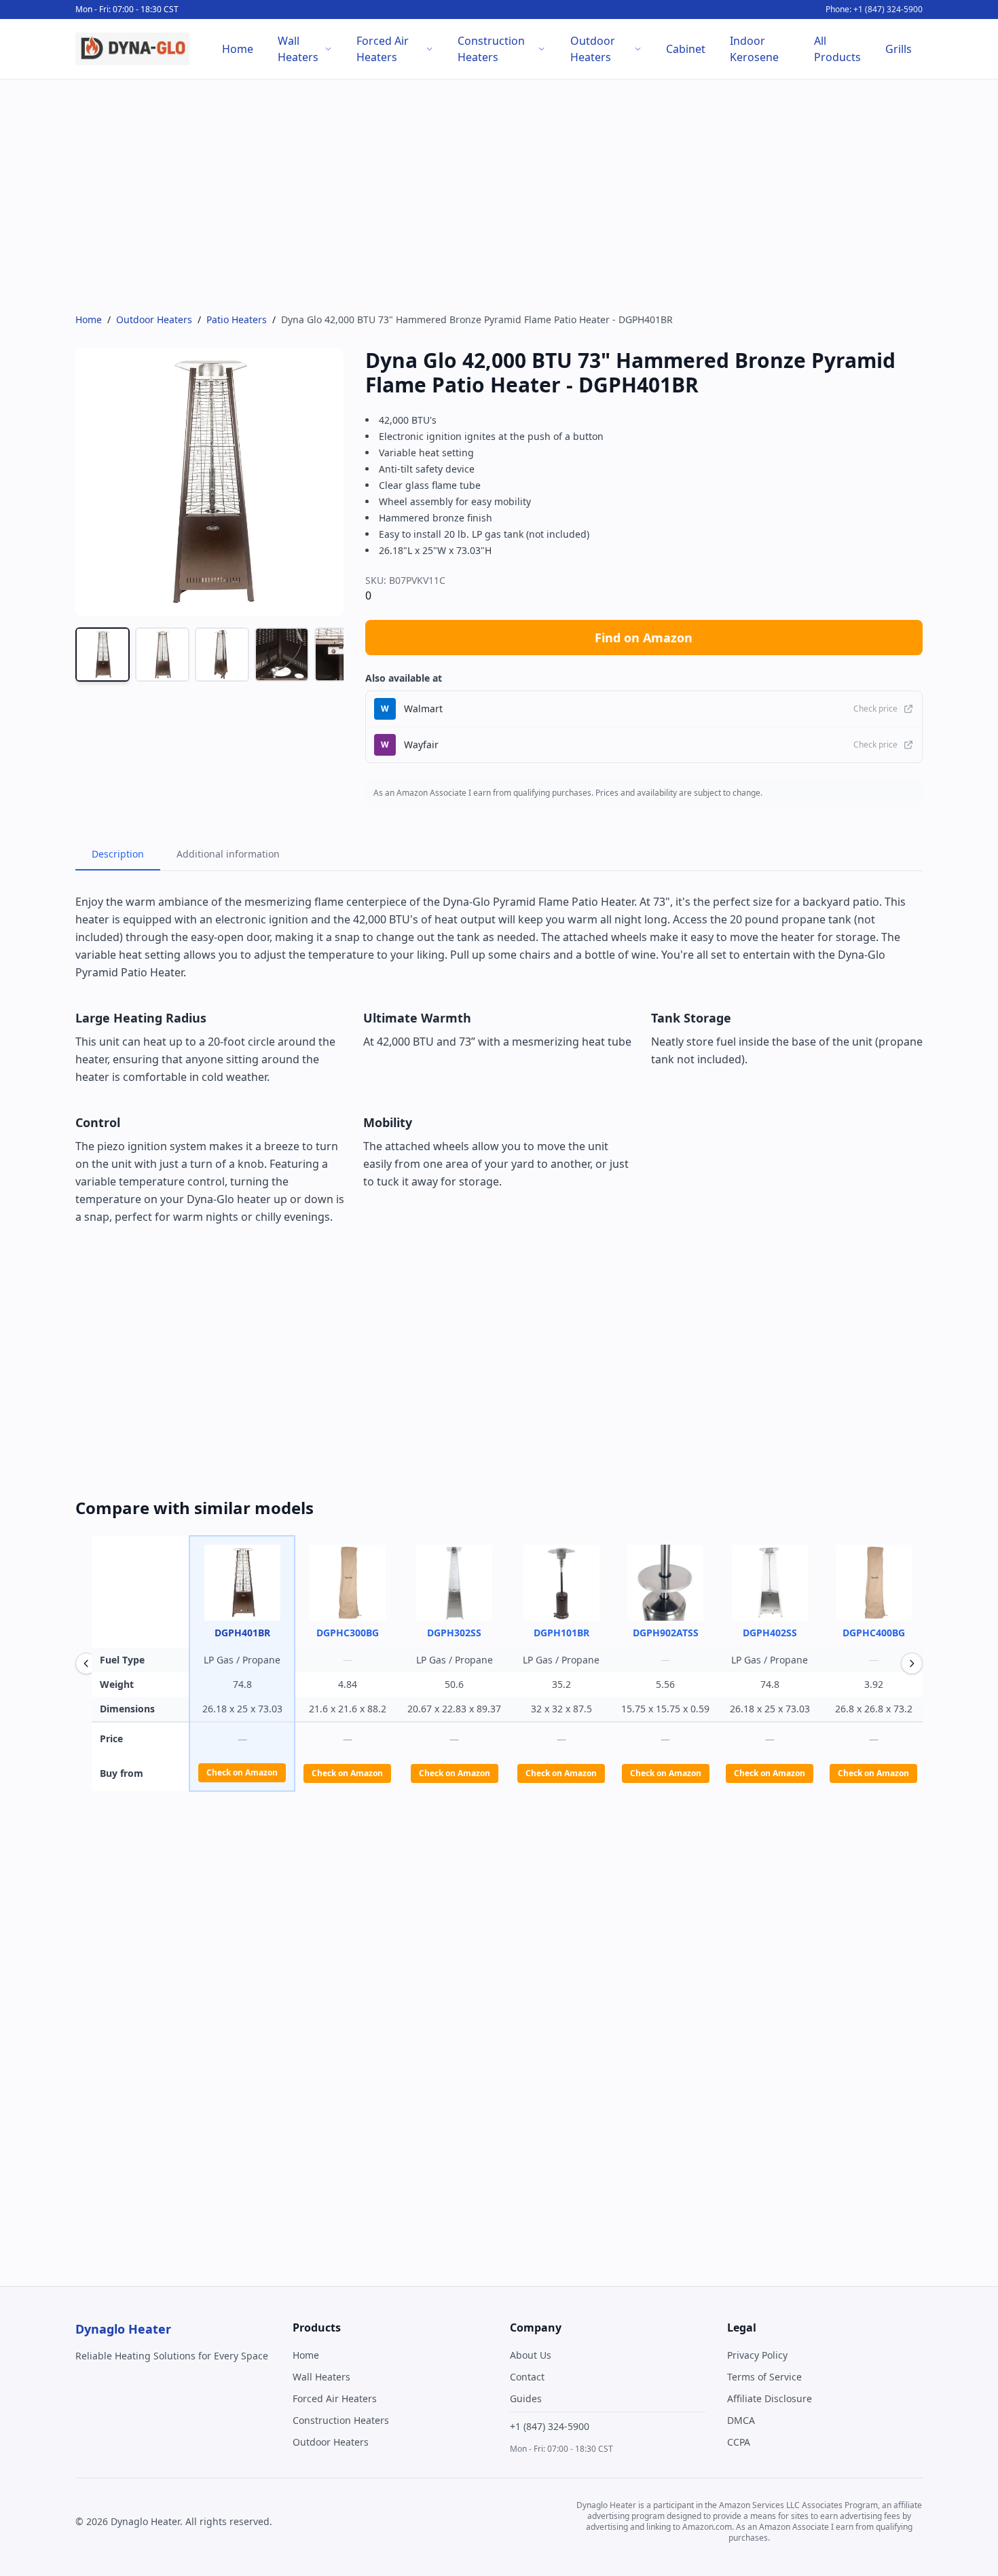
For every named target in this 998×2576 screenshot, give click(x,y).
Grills (899, 49)
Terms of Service (764, 2377)
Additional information (228, 854)
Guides (526, 2398)
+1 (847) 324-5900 (550, 2426)
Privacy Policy (757, 2355)
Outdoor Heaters (593, 49)
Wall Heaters (298, 49)
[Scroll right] (912, 1663)
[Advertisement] (483, 196)
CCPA (739, 2442)
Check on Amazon (242, 1772)
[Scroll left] (86, 1663)
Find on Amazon (644, 638)
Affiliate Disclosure (770, 2398)
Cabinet (686, 49)
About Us (531, 2355)
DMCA (741, 2420)
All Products (837, 49)
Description (118, 854)
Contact (527, 2377)
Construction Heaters (491, 49)
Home (238, 49)
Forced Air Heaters (383, 49)
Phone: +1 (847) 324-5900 (874, 10)
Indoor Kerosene (754, 49)
